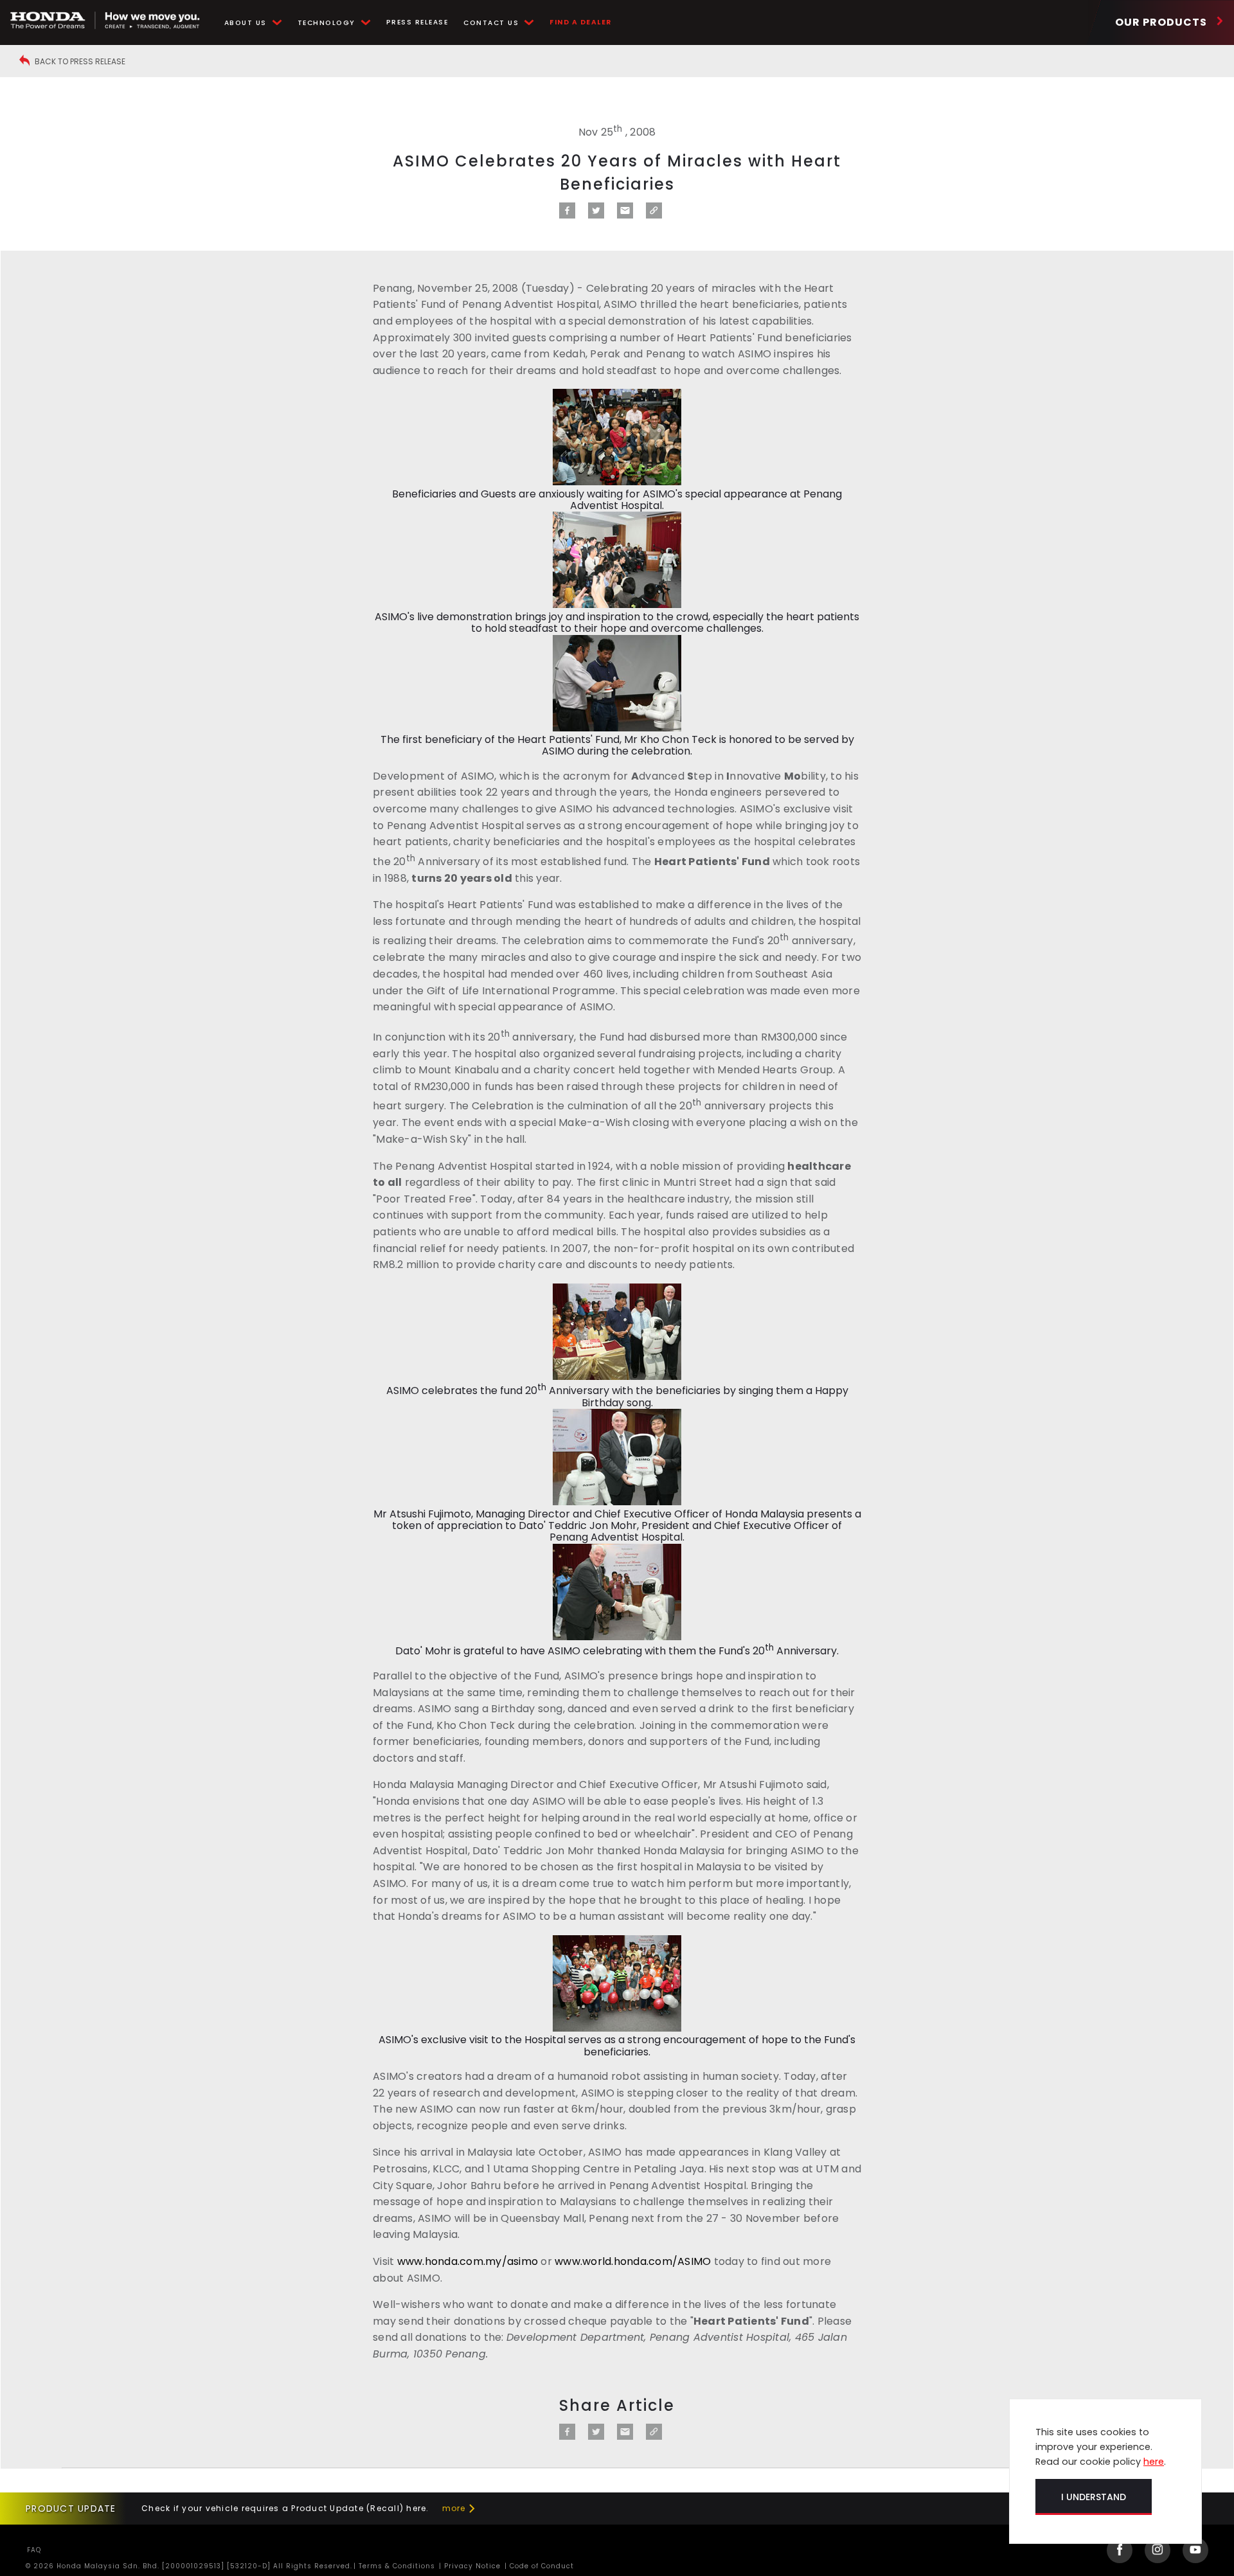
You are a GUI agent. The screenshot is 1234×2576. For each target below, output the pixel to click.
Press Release (417, 22)
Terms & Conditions (396, 2566)
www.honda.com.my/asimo (468, 2261)
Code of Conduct (541, 2566)
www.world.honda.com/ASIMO (633, 2261)
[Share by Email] (625, 215)
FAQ (34, 2550)
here (1154, 2462)
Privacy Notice (471, 2566)
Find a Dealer (581, 22)
